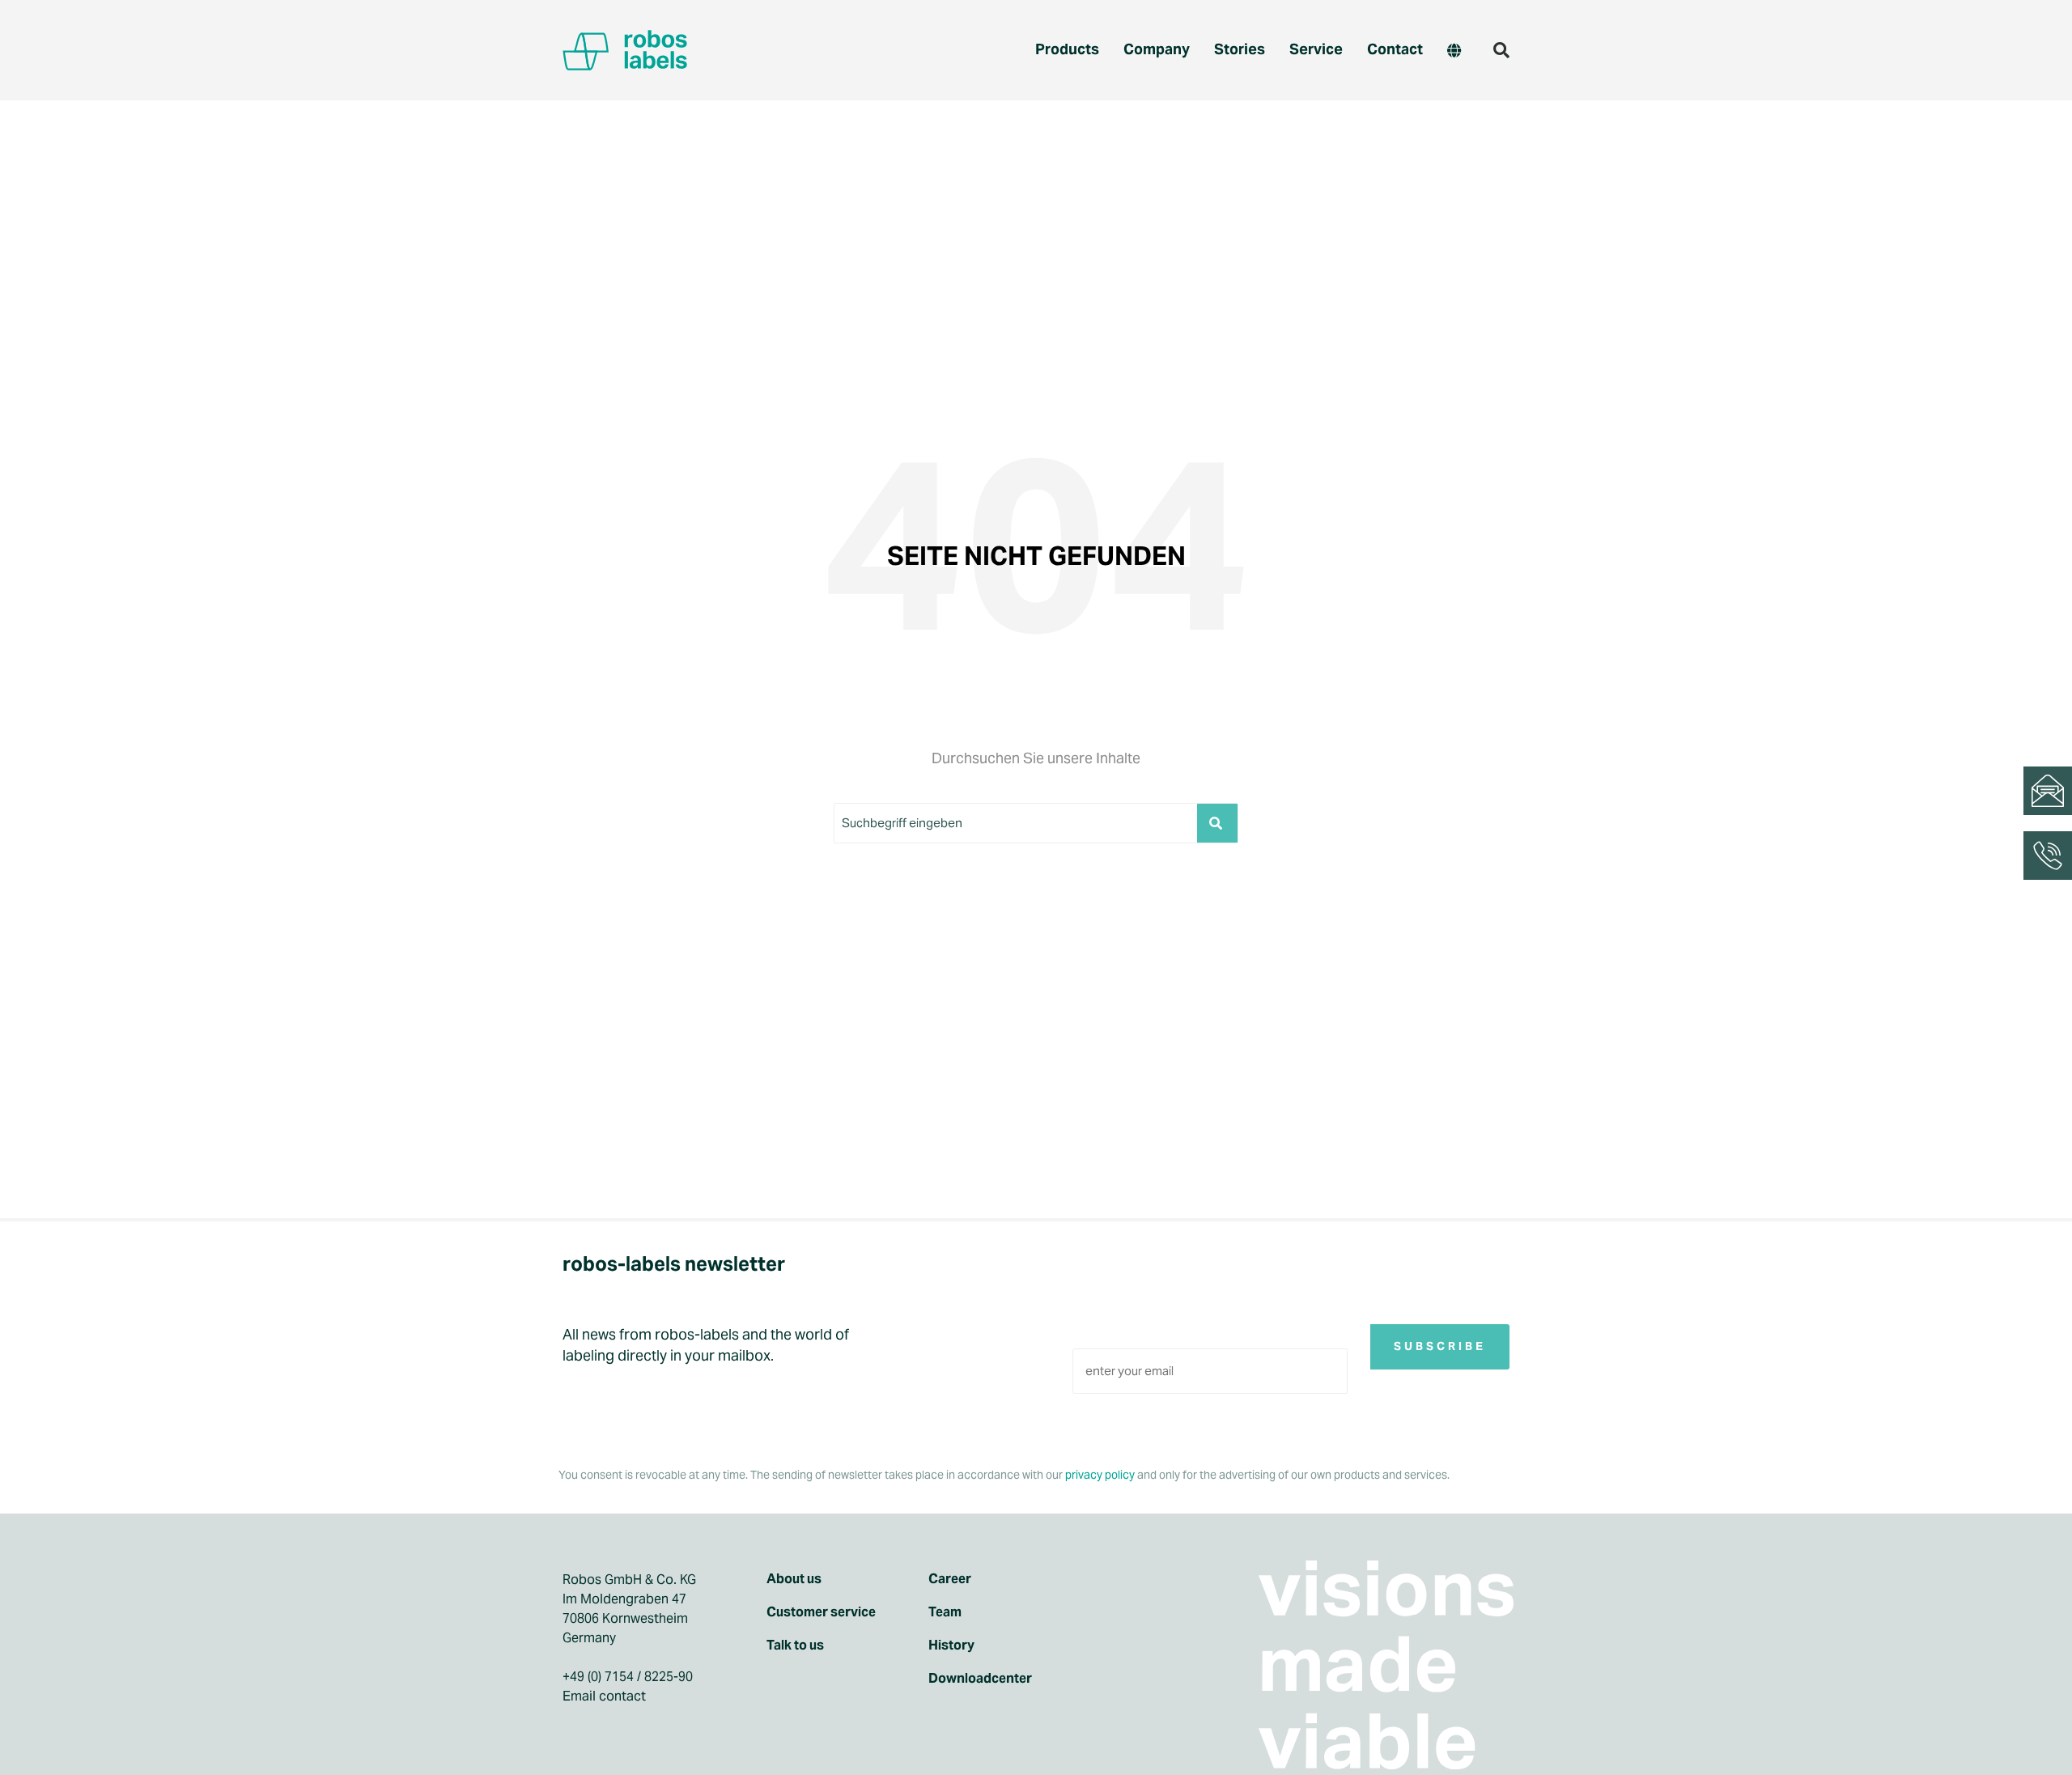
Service (1316, 49)
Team (945, 1612)
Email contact (604, 1696)
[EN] (1454, 50)
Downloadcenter (980, 1679)
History (951, 1645)
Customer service (821, 1612)
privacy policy (1100, 1475)
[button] (1501, 50)
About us (794, 1579)
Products (1067, 49)
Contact (1395, 49)
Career (950, 1579)
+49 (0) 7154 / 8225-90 (628, 1677)
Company (1157, 49)
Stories (1240, 49)
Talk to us (795, 1645)
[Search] (1217, 823)
